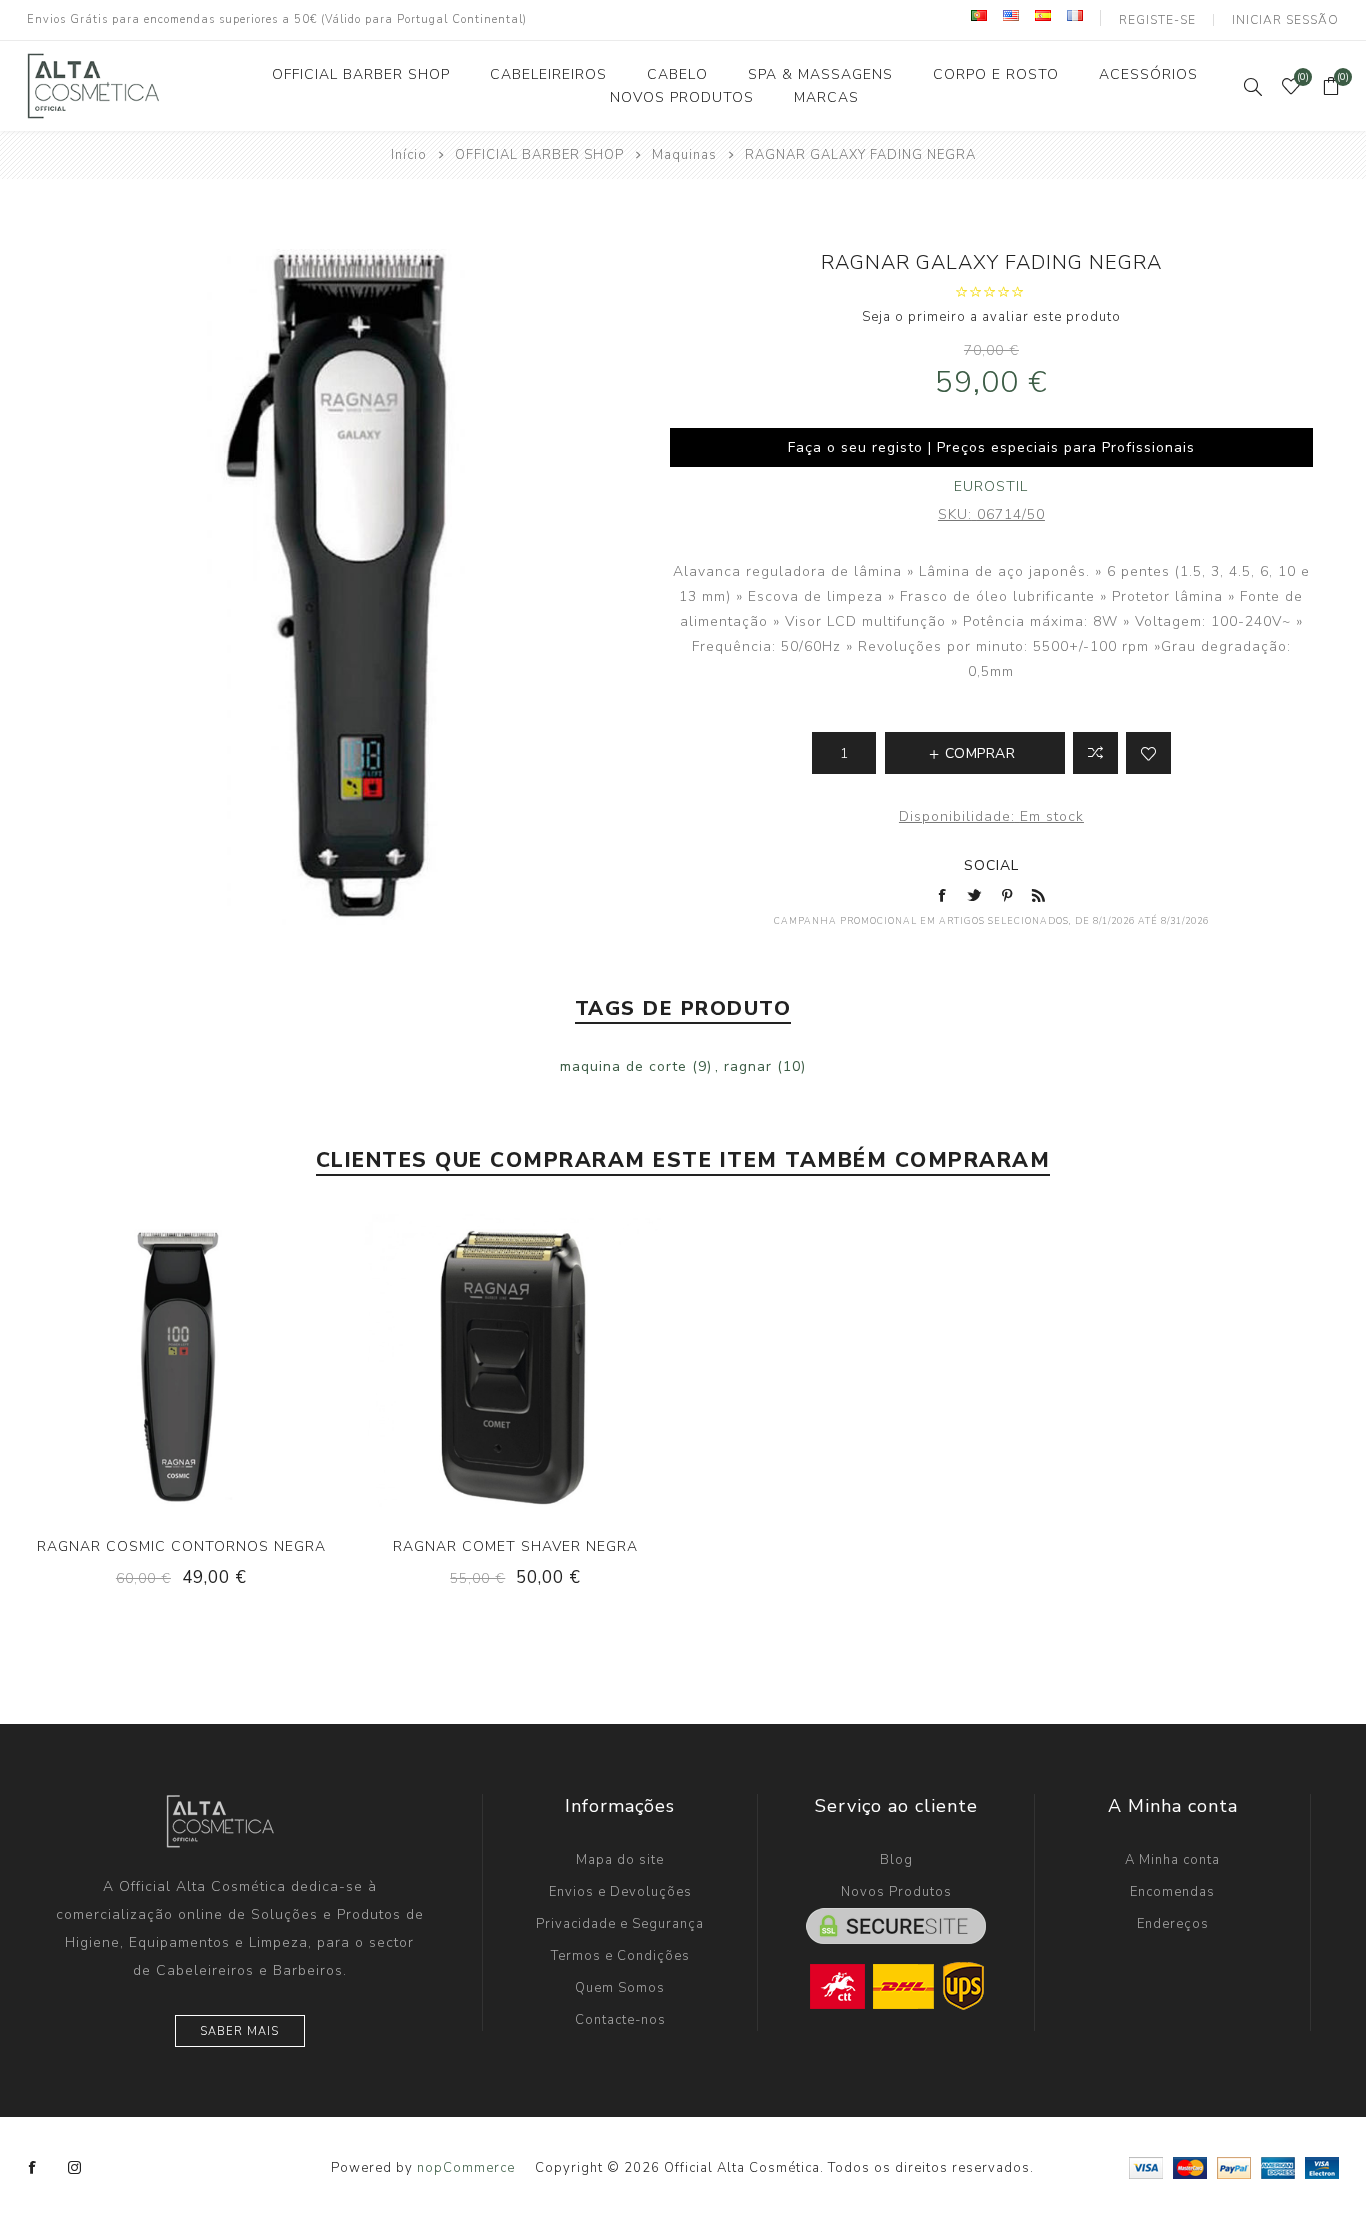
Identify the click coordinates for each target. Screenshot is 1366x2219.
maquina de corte (623, 1066)
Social (991, 865)
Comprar (222, 1363)
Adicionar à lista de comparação (1095, 753)
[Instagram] (75, 2168)
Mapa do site (620, 1860)
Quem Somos (620, 1988)
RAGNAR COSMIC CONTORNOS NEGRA (181, 1546)
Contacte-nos (620, 2020)
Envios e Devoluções (620, 1892)
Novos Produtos (896, 1892)
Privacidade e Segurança (620, 1924)
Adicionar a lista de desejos (1148, 753)
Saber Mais (239, 2031)
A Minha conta (1172, 1860)
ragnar (748, 1066)
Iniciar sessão (1285, 20)
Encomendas (1172, 1892)
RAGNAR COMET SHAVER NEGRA (515, 1546)
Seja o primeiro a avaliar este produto (991, 317)
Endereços (1173, 1924)
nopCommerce (466, 2168)
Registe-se (1157, 20)
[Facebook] (33, 2168)
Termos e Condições (620, 1956)
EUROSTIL (991, 486)
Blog (896, 1860)
